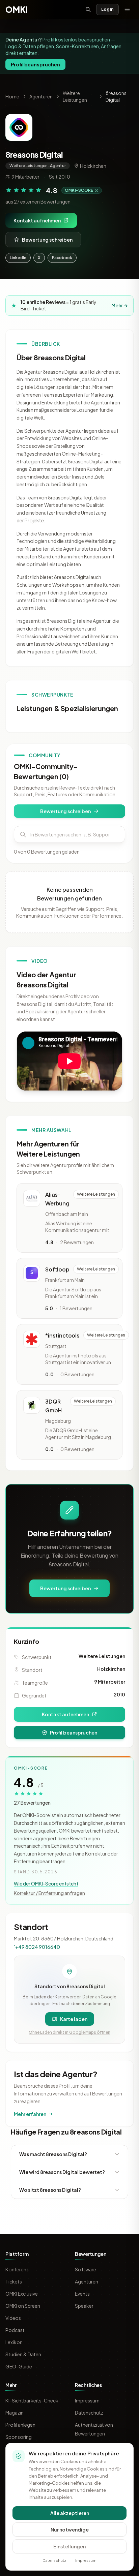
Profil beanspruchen (35, 64)
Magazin (15, 2413)
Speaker (84, 2306)
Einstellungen (69, 2546)
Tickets (14, 2281)
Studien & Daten (23, 2354)
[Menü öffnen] (127, 9)
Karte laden (74, 2019)
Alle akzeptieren (70, 2513)
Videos (13, 2318)
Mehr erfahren (30, 2114)
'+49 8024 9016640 (37, 1947)
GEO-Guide (19, 2366)
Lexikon (14, 2342)
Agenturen (41, 96)
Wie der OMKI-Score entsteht (46, 1883)
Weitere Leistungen (102, 1656)
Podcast (15, 2330)
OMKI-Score (79, 190)
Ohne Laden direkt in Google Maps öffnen (69, 2032)
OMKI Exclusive (22, 2294)
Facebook (62, 258)
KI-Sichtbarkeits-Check (32, 2400)
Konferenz (17, 2269)
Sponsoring (19, 2437)
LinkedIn (18, 258)
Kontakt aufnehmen (37, 220)
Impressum (87, 2400)
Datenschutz (89, 2413)
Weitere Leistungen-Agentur (38, 166)
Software (86, 2269)
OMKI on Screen (23, 2306)
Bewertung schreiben (47, 240)
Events (82, 2294)
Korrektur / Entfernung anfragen (49, 1893)
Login (107, 9)
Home (12, 96)
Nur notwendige (70, 2529)
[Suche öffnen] (88, 9)
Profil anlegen (20, 2425)
